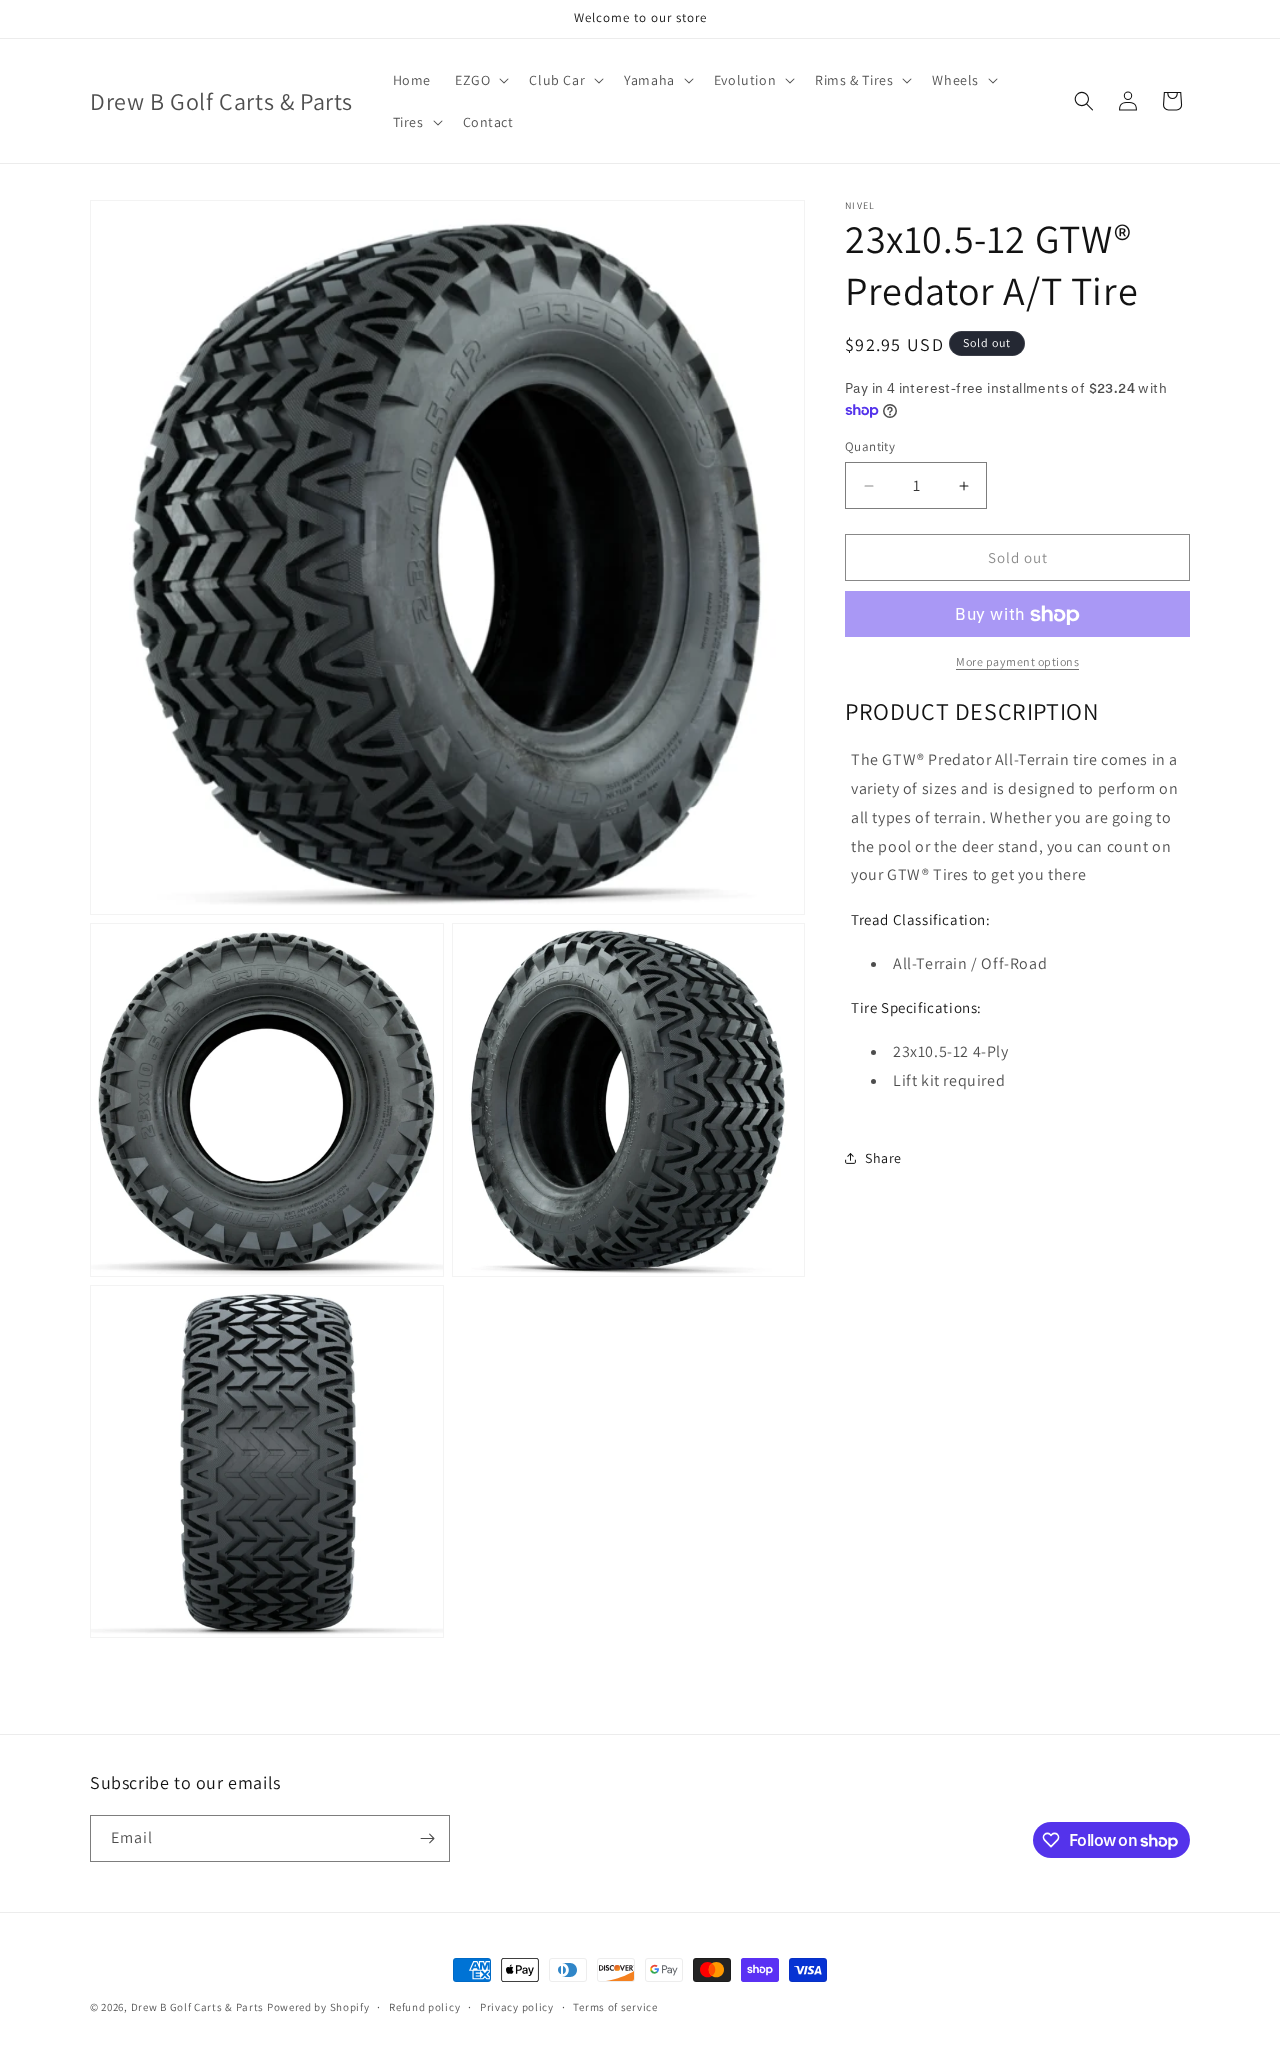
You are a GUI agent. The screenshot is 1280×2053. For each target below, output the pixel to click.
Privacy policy (517, 2007)
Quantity (870, 446)
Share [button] (883, 1158)
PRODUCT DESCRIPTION (971, 712)
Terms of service (615, 2007)
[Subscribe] (427, 1838)
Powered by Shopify (318, 2007)
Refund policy (424, 2007)
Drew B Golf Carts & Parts (199, 2007)
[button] (480, 80)
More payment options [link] (1017, 662)
